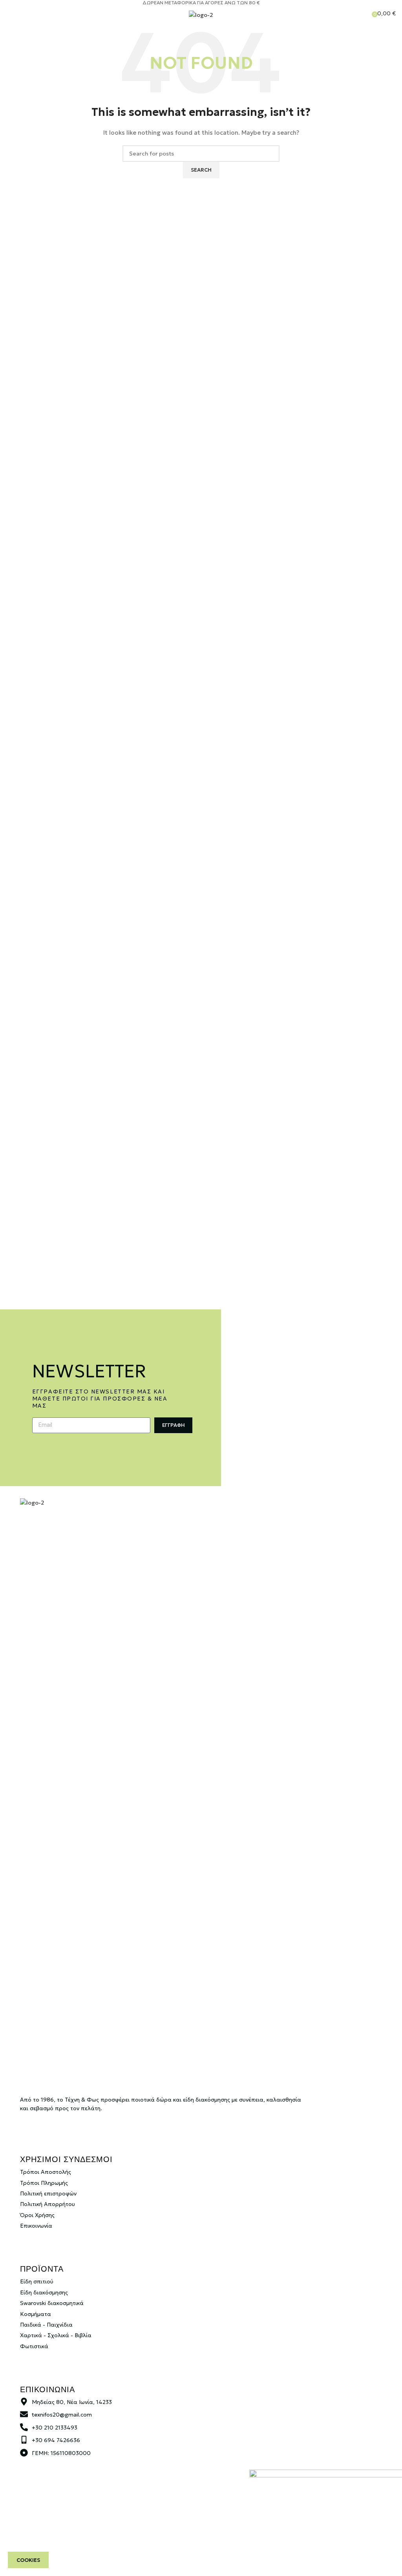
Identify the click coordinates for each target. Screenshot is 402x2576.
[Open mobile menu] (9, 13)
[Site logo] (201, 15)
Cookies (28, 2560)
